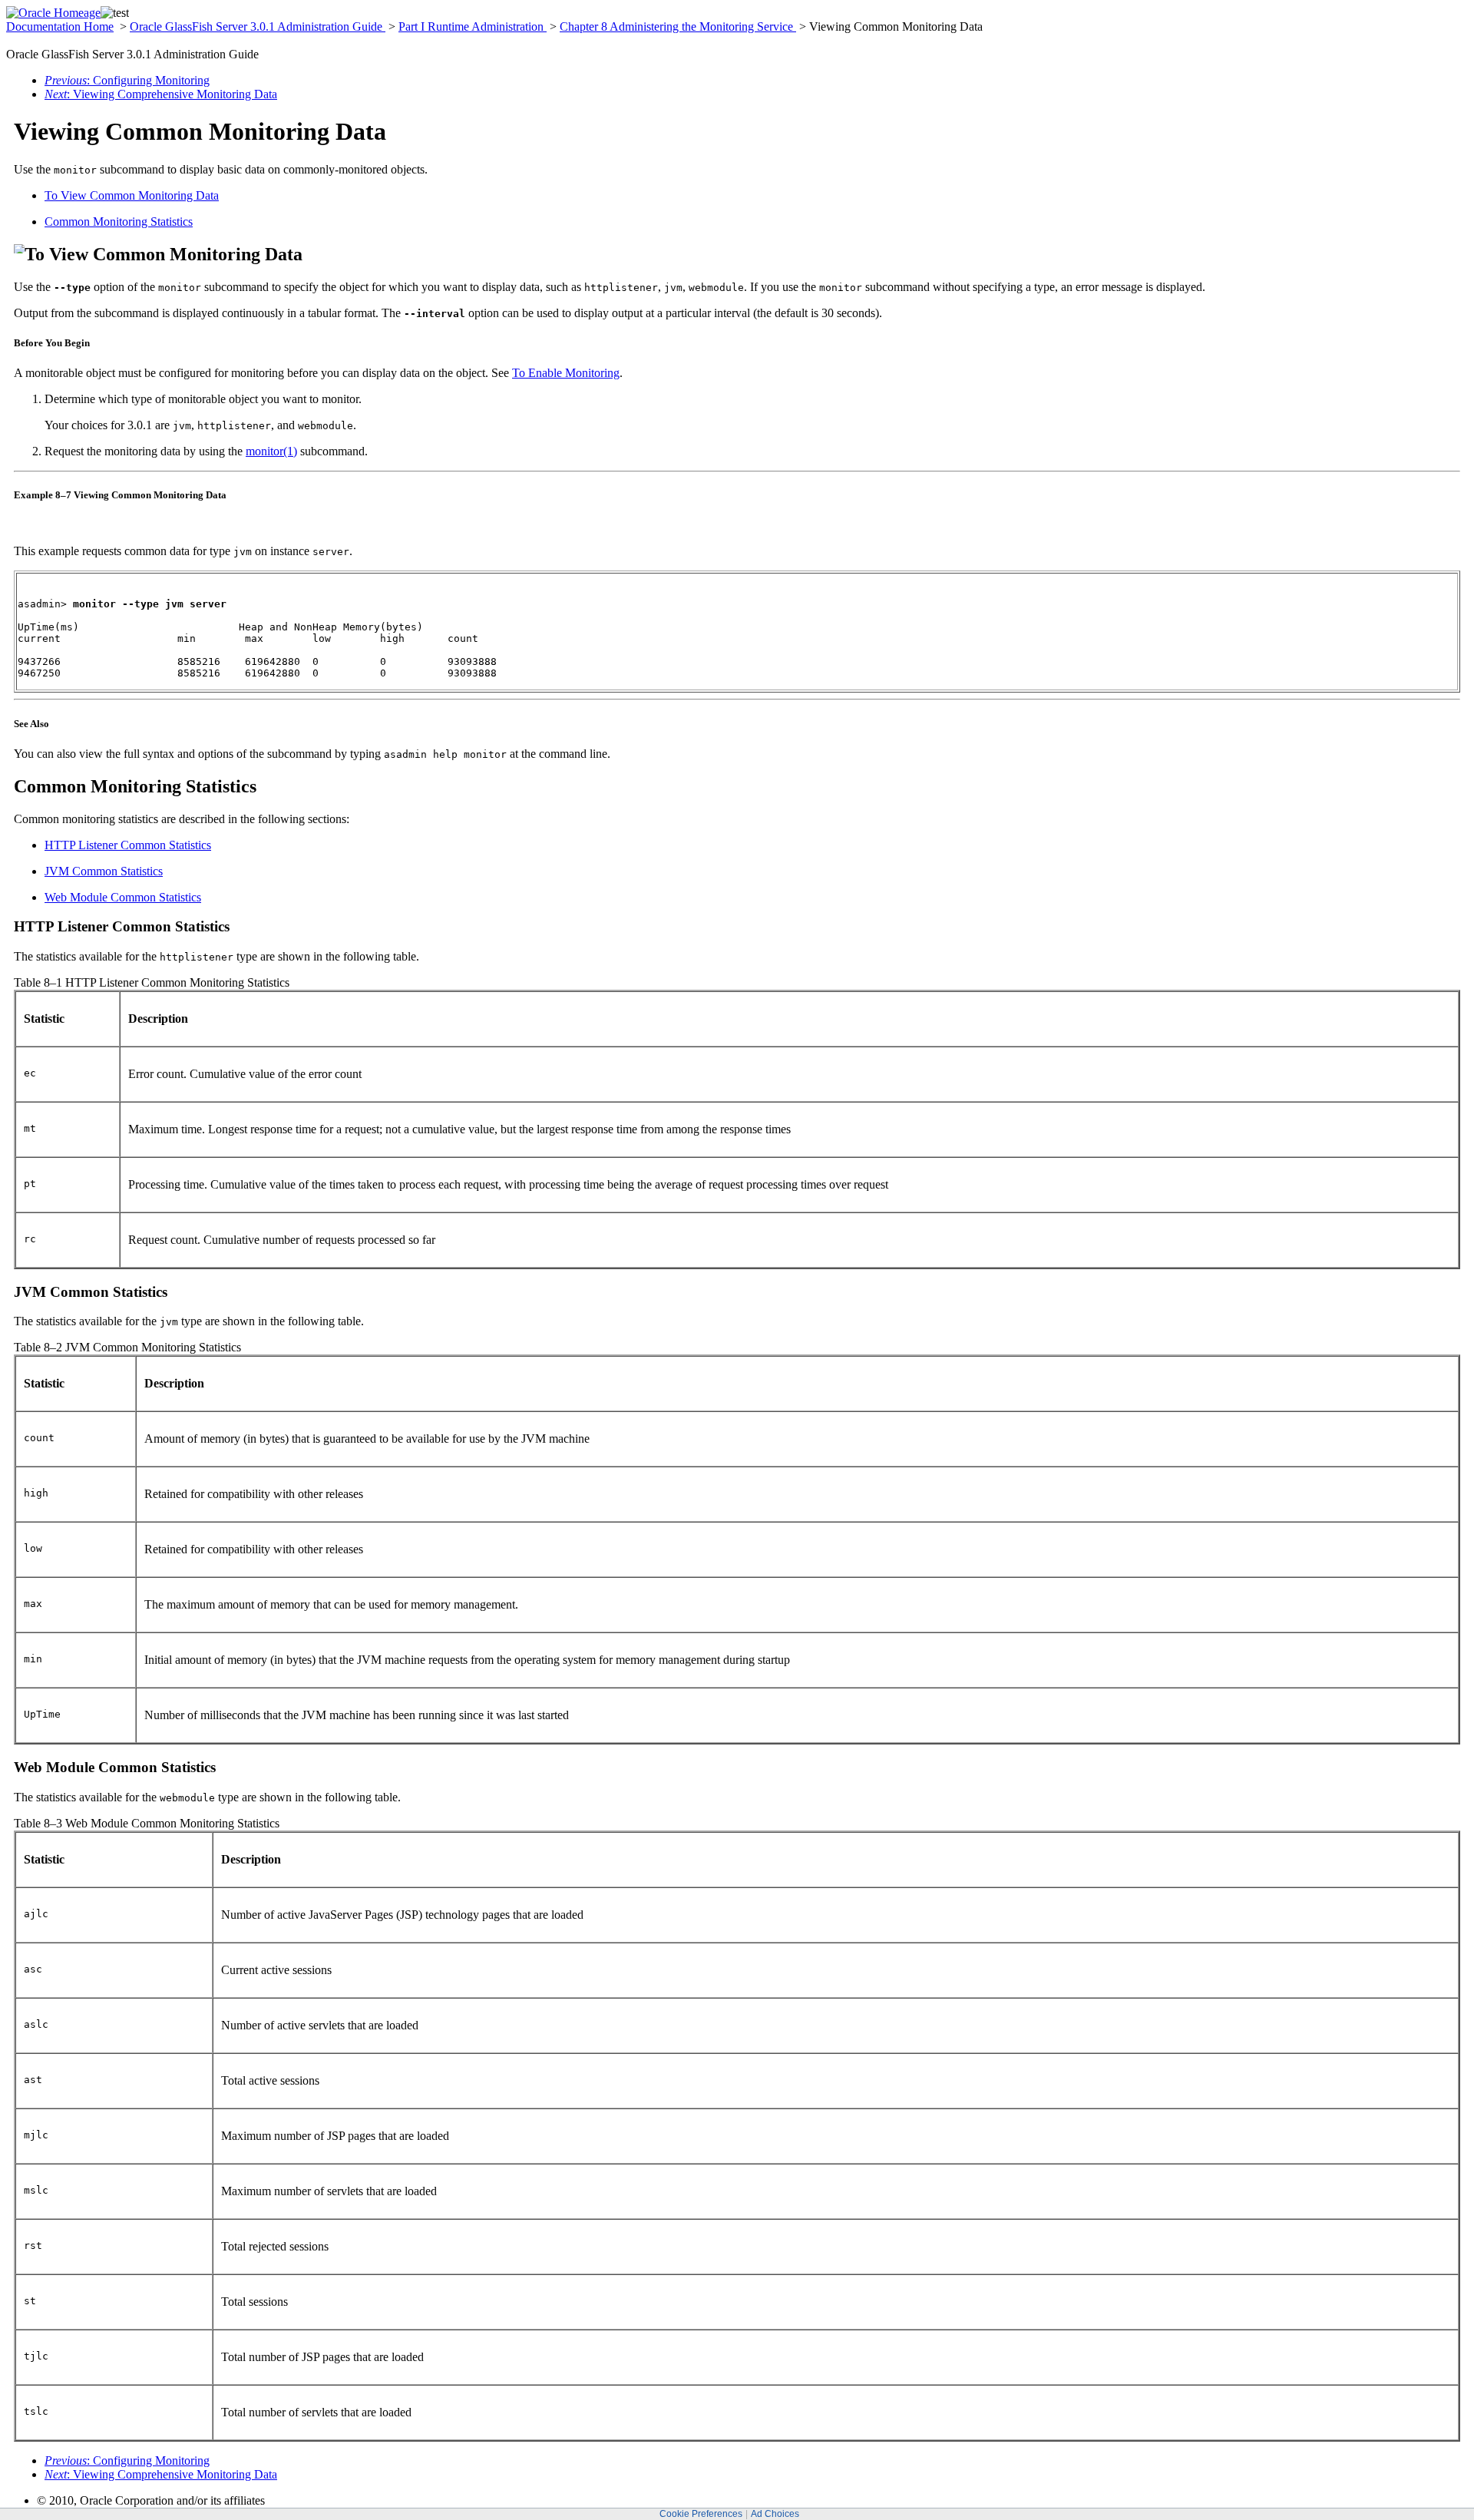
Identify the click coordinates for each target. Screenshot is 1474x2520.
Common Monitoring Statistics (119, 222)
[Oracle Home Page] (53, 13)
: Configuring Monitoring (127, 80)
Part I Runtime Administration (473, 26)
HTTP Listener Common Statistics (128, 845)
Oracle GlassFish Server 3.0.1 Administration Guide (258, 26)
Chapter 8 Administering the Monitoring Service (678, 26)
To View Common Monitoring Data (132, 195)
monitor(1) (271, 451)
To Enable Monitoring (566, 373)
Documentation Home (60, 26)
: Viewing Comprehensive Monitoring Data (161, 94)
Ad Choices (775, 2514)
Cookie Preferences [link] (701, 2514)
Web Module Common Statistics (123, 897)
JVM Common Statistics (104, 871)
